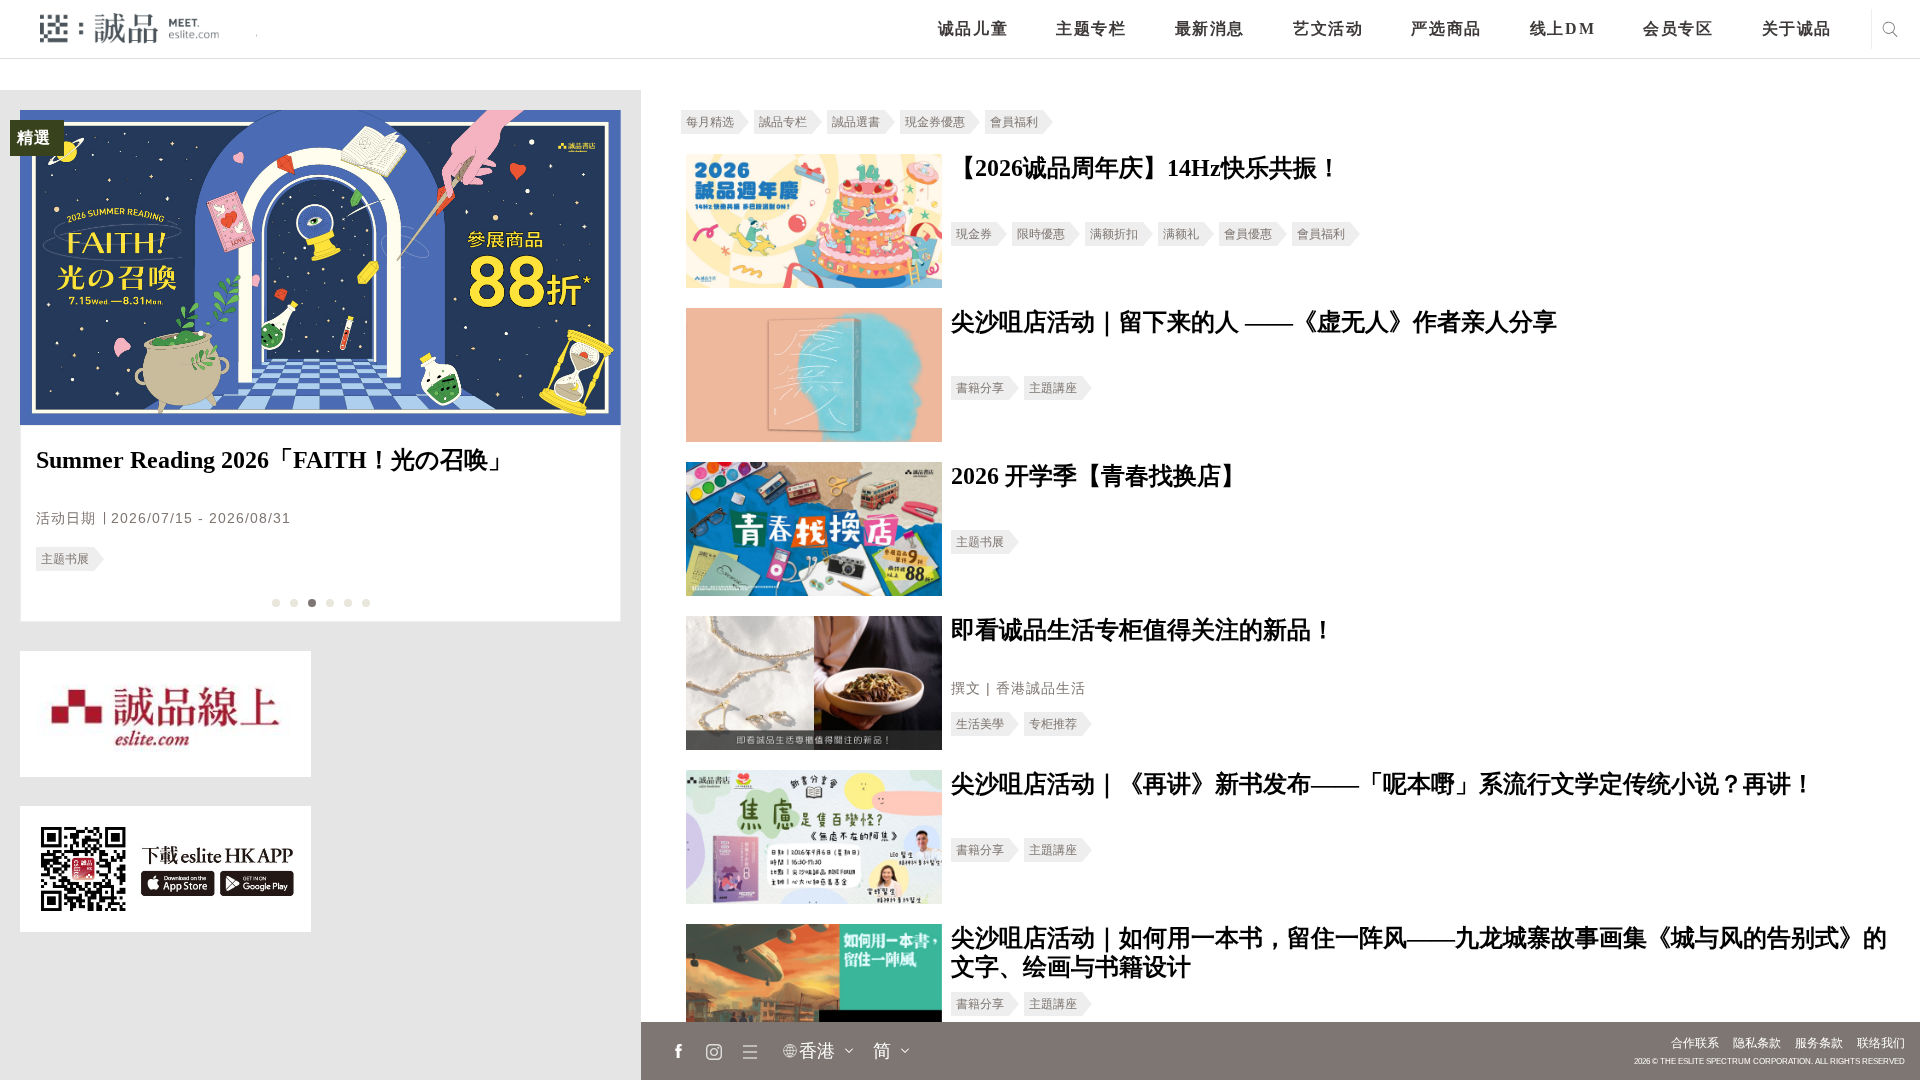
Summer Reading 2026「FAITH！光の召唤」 (274, 460)
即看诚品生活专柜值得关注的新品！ (1143, 630)
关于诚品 (1797, 28)
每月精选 (710, 122)
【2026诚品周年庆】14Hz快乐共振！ (1146, 168)
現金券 (974, 234)
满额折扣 (1114, 234)
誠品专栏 (783, 122)
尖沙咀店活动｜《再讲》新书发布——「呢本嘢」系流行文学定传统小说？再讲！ (1383, 784)
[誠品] (129, 27)
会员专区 (1678, 28)
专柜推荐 (1053, 724)
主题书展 (65, 559)
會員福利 (1014, 122)
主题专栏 (1091, 28)
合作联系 (1695, 1043)
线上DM (1562, 28)
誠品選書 (856, 122)
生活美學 (980, 724)
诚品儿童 (973, 28)
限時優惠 (1041, 234)
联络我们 (1881, 1043)
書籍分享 (980, 388)
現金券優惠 (935, 122)
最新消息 (1210, 28)
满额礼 (1181, 234)
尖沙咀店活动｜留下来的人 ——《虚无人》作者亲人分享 (1254, 322)
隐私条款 (1757, 1043)
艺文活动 (1328, 28)
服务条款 (1819, 1043)
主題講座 (1053, 388)
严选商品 (1446, 28)
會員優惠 (1248, 234)
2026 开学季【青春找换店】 (1098, 476)
